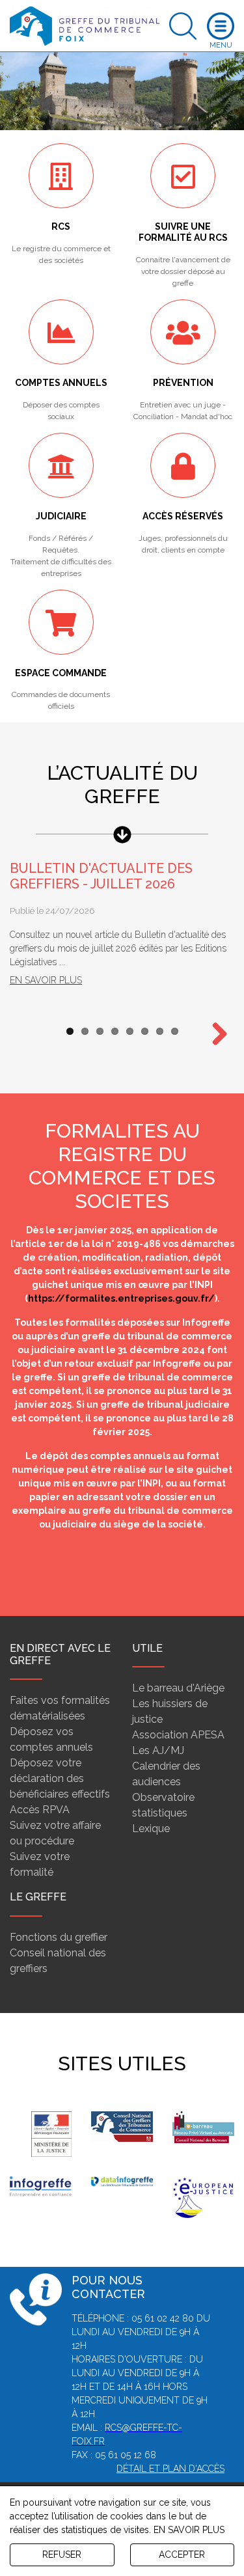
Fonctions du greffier (59, 1937)
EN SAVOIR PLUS (189, 2530)
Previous (29, 1570)
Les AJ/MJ (158, 1750)
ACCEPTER (182, 2555)
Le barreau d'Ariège (178, 1688)
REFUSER (62, 2555)
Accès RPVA (40, 1810)
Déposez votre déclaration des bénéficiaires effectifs (60, 1778)
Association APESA (178, 1735)
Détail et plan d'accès (170, 2469)
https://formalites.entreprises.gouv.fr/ (121, 1298)
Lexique (151, 1829)
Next (215, 1035)
